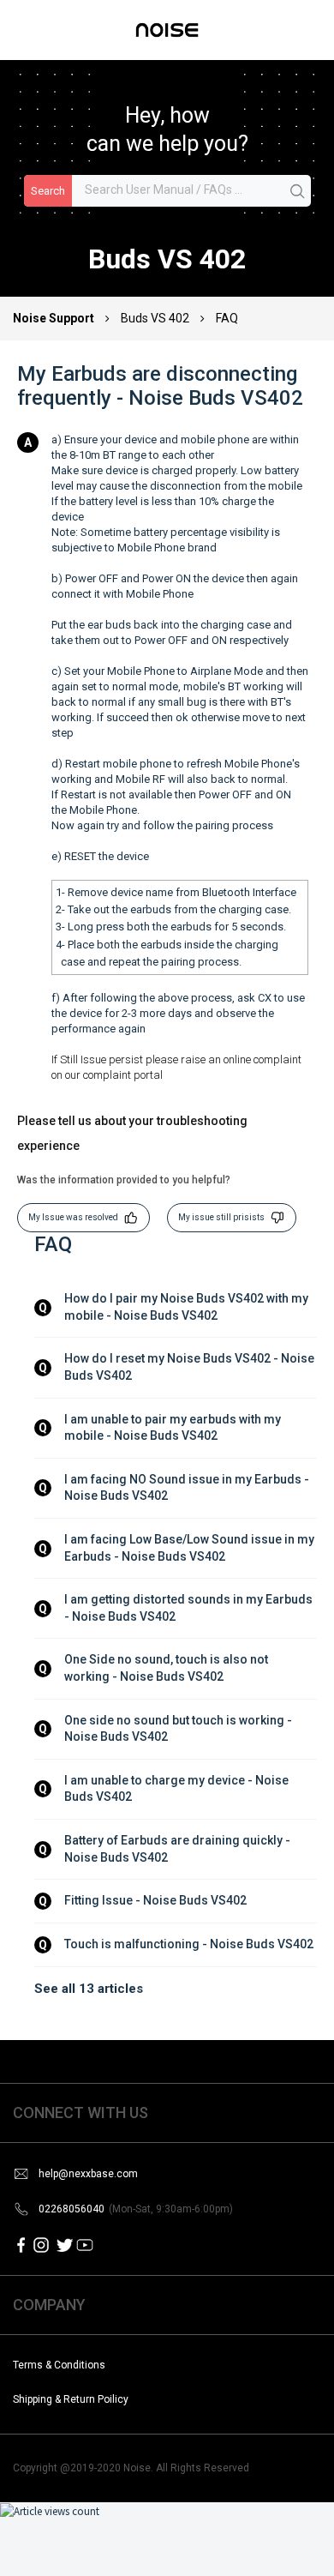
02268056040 (136, 2209)
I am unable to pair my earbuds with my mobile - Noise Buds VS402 (174, 1428)
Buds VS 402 (155, 318)
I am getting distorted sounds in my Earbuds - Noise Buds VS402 (190, 1608)
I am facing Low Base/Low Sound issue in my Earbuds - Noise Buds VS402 (191, 1548)
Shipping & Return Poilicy (71, 2399)
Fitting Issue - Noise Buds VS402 (155, 1900)
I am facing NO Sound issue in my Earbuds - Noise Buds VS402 (188, 1488)
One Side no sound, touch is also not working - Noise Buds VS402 (167, 1668)
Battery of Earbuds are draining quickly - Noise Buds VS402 (179, 1849)
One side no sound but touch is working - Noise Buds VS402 (179, 1729)
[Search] (298, 192)
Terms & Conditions (59, 2365)
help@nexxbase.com (88, 2174)
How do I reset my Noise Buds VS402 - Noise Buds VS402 (191, 1367)
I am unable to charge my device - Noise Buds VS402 (178, 1789)
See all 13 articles (89, 1989)
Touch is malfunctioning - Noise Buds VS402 (189, 1944)
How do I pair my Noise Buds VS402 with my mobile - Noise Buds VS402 (188, 1307)
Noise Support (55, 318)
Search (48, 191)
